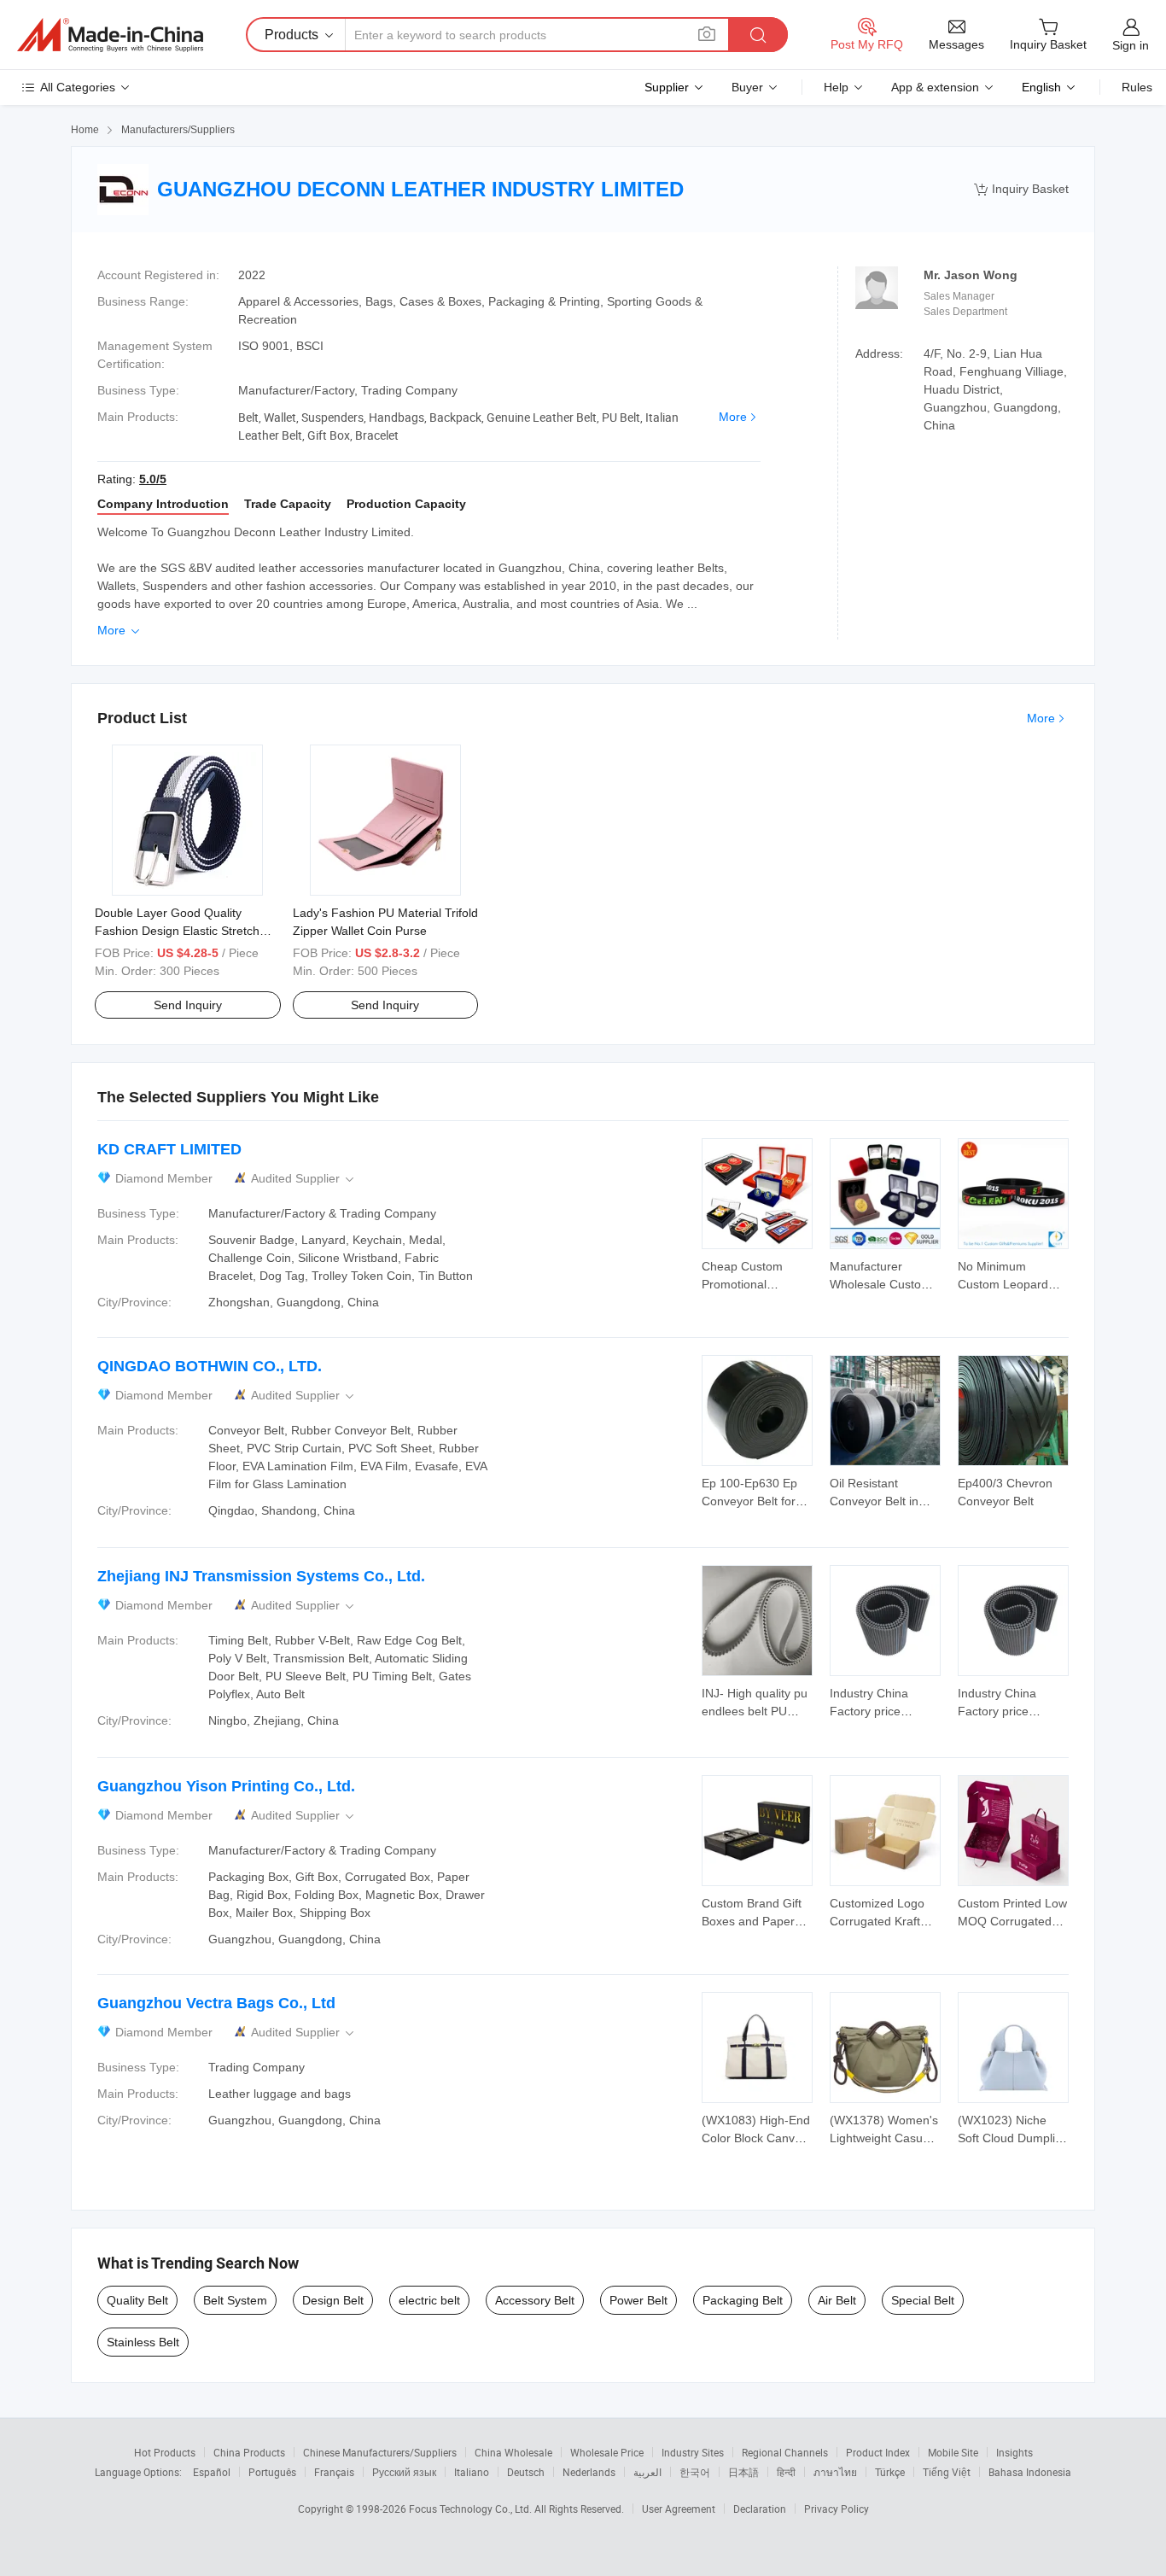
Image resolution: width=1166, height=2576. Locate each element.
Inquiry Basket (1021, 189)
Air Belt (837, 2300)
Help (836, 87)
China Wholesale (513, 2452)
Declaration (760, 2509)
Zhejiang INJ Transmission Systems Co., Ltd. (261, 1576)
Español (212, 2472)
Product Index (878, 2452)
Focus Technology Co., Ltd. (472, 2509)
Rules (1137, 87)
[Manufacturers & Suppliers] (110, 35)
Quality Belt (137, 2300)
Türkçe (890, 2472)
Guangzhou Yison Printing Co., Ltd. (226, 1786)
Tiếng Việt (947, 2472)
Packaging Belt (743, 2300)
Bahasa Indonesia (1030, 2472)
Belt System (235, 2300)
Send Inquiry (188, 1005)
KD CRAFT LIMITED (169, 1149)
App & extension (935, 87)
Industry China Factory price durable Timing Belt (882, 1711)
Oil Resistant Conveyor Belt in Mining (874, 1501)
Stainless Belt (143, 2342)
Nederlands (589, 2472)
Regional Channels (785, 2452)
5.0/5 (153, 479)
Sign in (1131, 45)
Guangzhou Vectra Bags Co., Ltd (216, 2003)
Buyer (747, 87)
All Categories (78, 87)
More (733, 417)
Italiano (472, 2472)
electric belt (429, 2300)
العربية (647, 2472)
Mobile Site (953, 2452)
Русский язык (404, 2472)
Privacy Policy (837, 2509)
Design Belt (333, 2300)
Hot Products (165, 2452)
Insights (1014, 2452)
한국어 (695, 2472)
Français (334, 2472)
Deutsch (526, 2472)
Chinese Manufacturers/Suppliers (380, 2452)
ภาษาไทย (835, 2472)
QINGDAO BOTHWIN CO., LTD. (210, 1366)
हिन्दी (786, 2472)
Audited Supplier (304, 1179)
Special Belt (923, 2300)
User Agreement (679, 2509)
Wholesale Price (607, 2452)
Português (272, 2472)
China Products (249, 2452)
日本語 (743, 2472)
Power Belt (638, 2300)
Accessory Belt (535, 2300)
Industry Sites (693, 2452)
